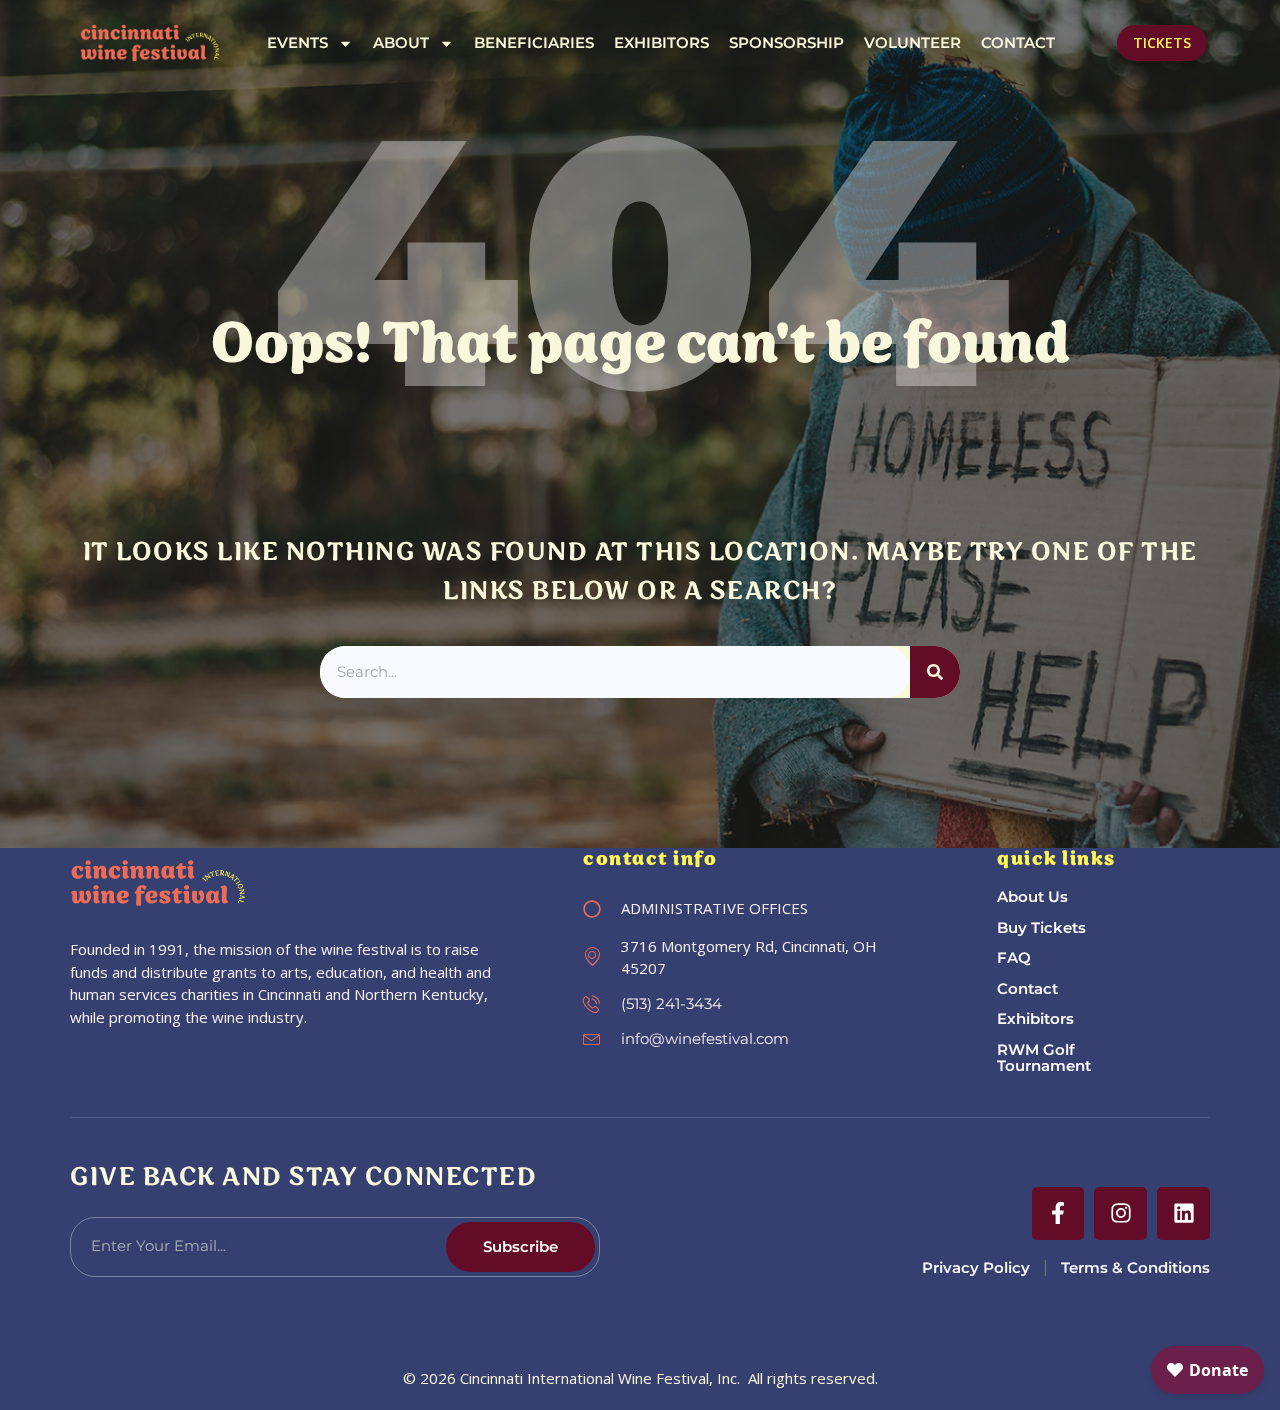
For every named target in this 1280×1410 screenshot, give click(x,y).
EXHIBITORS (661, 43)
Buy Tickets (1041, 927)
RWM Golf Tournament (1044, 1058)
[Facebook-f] (1058, 1213)
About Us (1032, 896)
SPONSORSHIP (786, 43)
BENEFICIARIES (534, 43)
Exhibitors (1035, 1018)
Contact (1027, 988)
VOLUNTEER (912, 43)
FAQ (1014, 957)
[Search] (935, 672)
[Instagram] (1120, 1213)
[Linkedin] (1183, 1213)
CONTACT (1018, 43)
